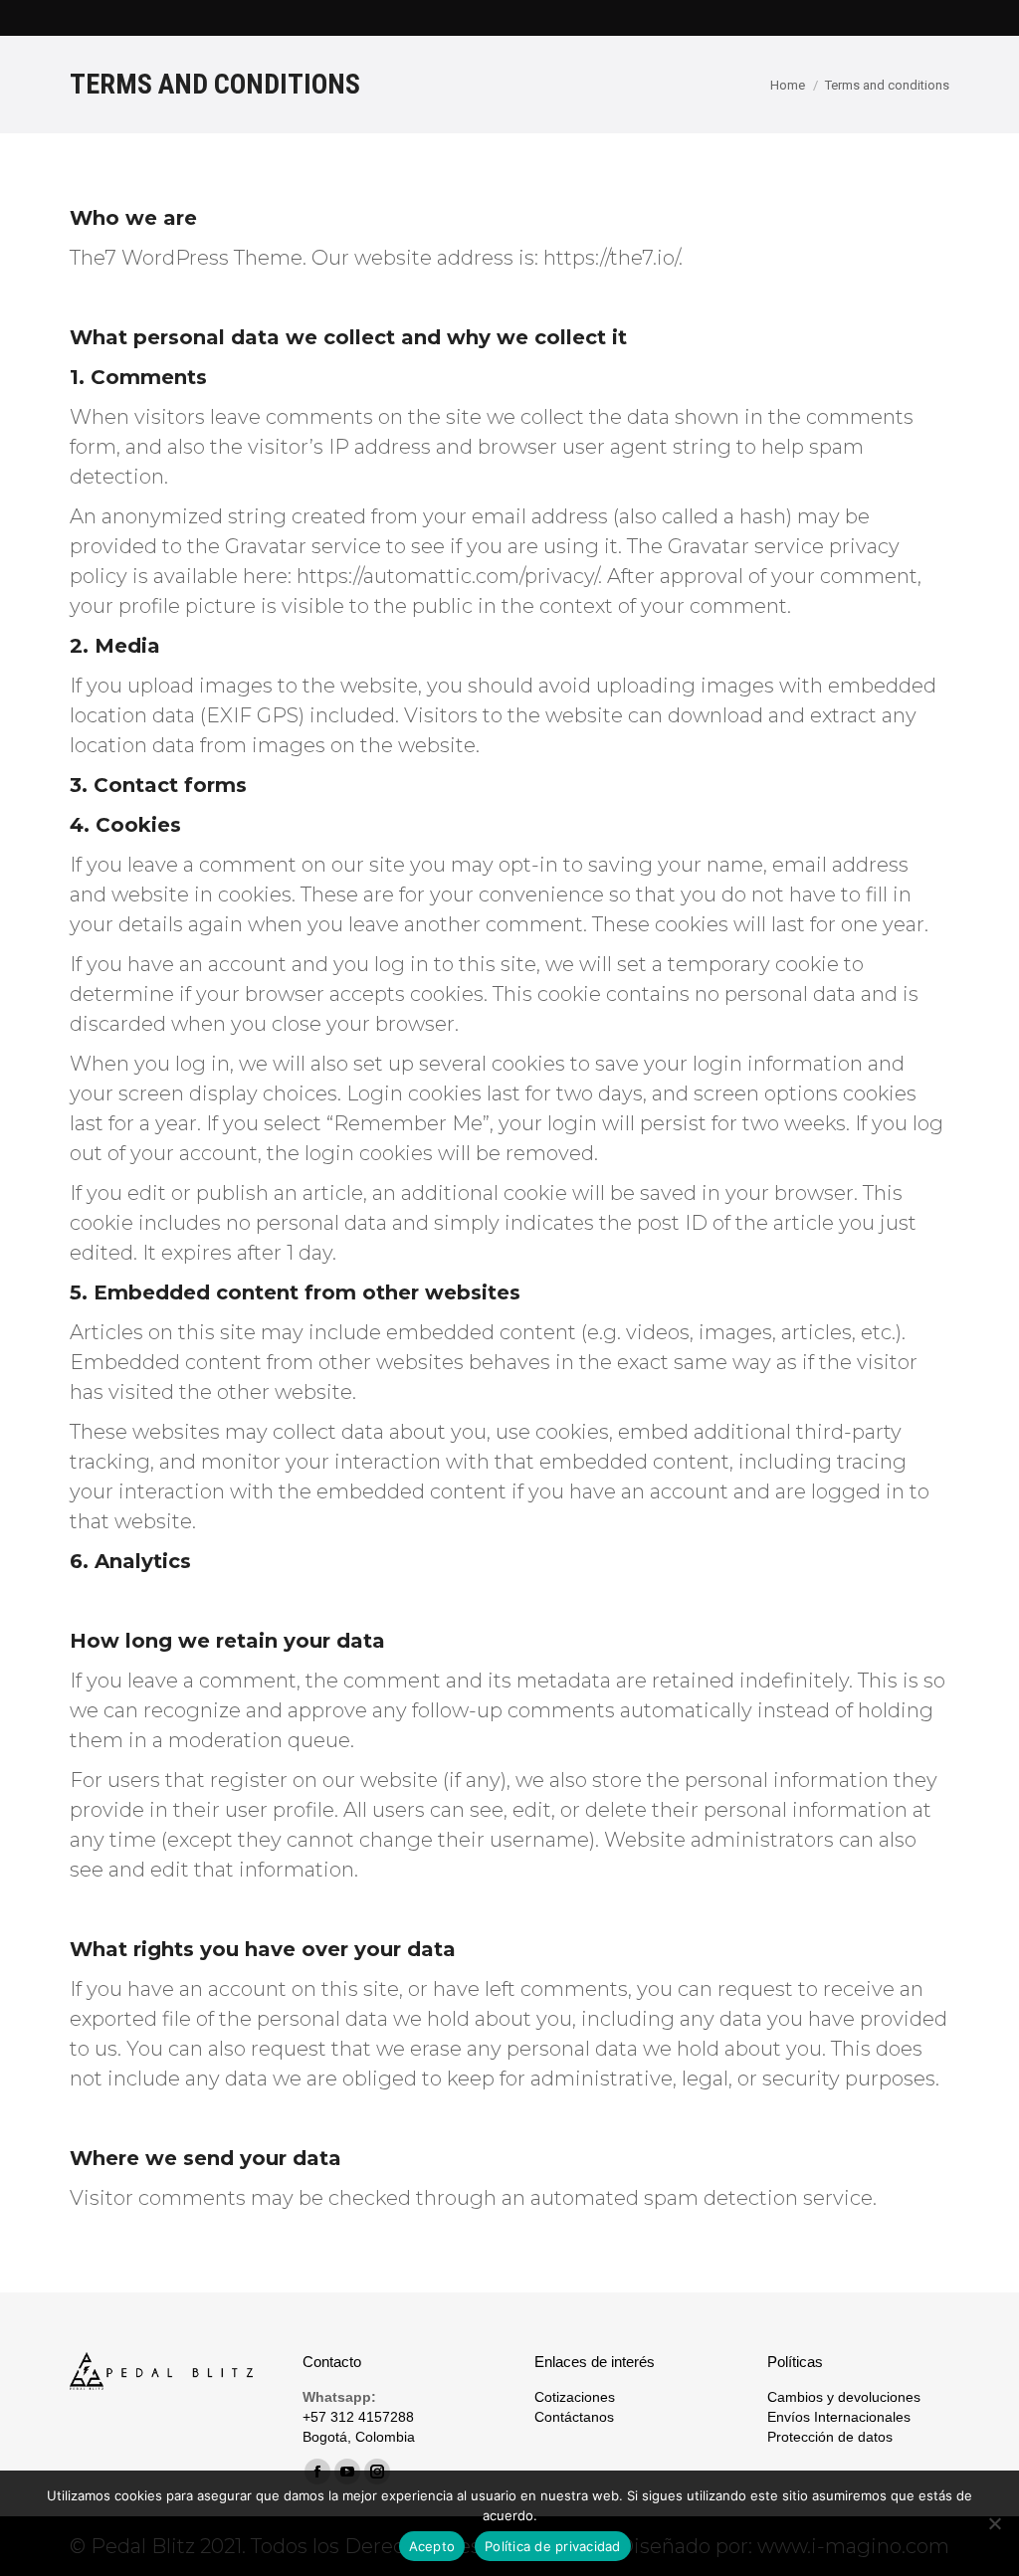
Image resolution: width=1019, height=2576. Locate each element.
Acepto (432, 2546)
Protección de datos (830, 2437)
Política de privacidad (553, 2546)
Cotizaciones (575, 2397)
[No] (994, 2523)
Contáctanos (574, 2417)
